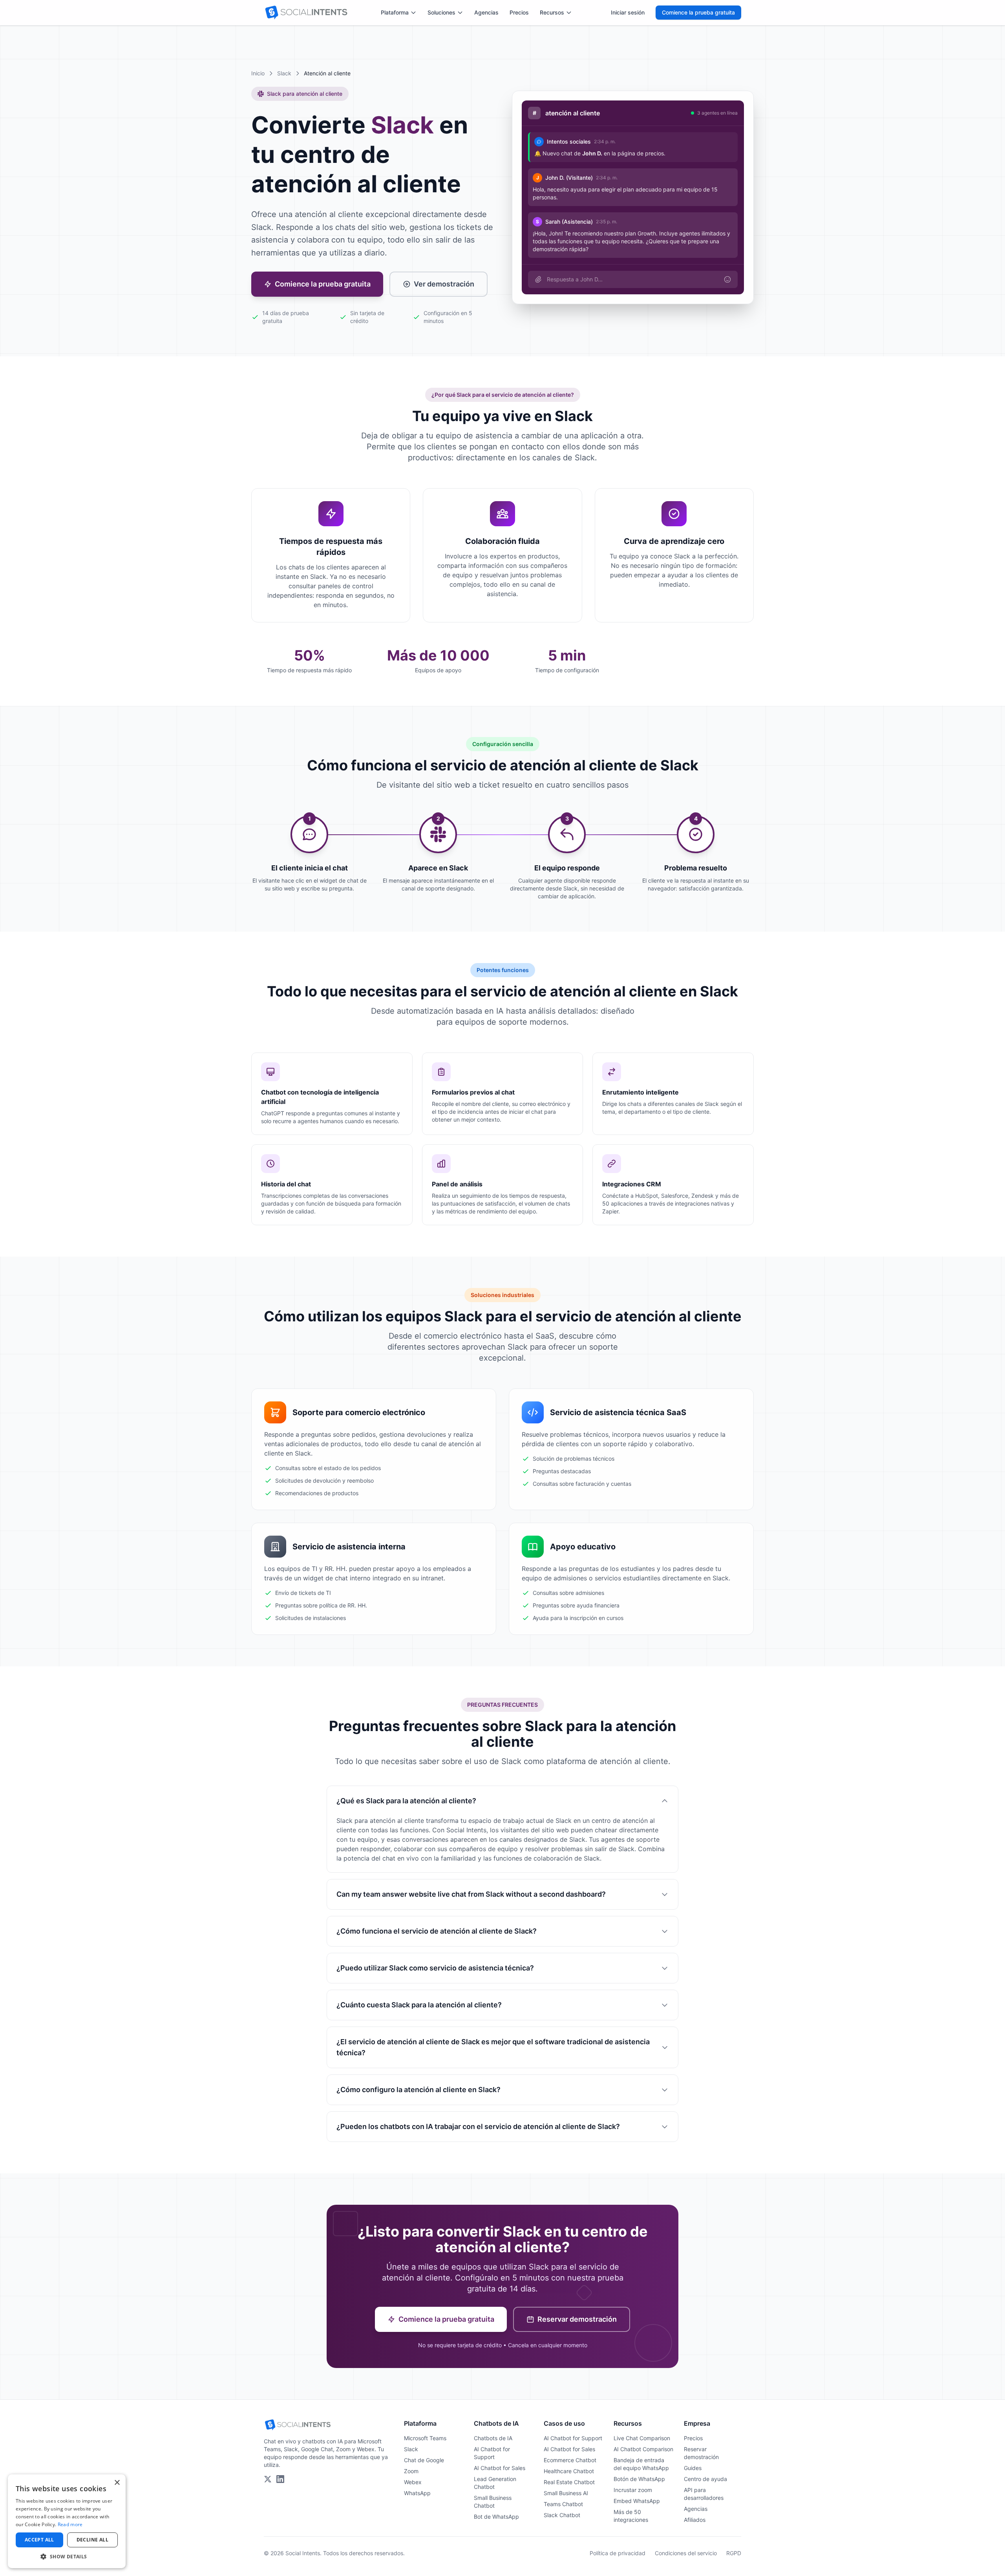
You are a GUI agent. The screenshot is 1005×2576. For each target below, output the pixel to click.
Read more (70, 2524)
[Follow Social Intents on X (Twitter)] (268, 2479)
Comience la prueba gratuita (698, 12)
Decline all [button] (92, 2540)
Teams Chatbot (563, 2504)
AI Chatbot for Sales (500, 2468)
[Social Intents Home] (306, 13)
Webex (413, 2482)
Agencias (486, 12)
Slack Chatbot (562, 2515)
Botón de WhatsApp (639, 2479)
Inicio (258, 73)
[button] (67, 2556)
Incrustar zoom (633, 2490)
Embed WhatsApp (637, 2501)
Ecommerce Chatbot (570, 2460)
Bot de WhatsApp (496, 2517)
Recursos (552, 12)
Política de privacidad (618, 2553)
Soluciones (441, 12)
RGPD (734, 2553)
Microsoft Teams (425, 2438)
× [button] (117, 2483)
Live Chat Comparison (642, 2438)
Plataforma (395, 12)
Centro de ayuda (705, 2479)
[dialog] (67, 2521)
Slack (284, 73)
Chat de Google (424, 2460)
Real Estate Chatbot (569, 2482)
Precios (519, 12)
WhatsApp (417, 2493)
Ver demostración (444, 284)
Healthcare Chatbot (569, 2471)
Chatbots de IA (493, 2438)
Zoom (411, 2471)
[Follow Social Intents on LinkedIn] (280, 2479)
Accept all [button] (39, 2540)
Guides (693, 2468)
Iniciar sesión (628, 12)
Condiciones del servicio (686, 2553)
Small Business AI (566, 2493)
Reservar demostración (577, 2319)
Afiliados (695, 2520)
